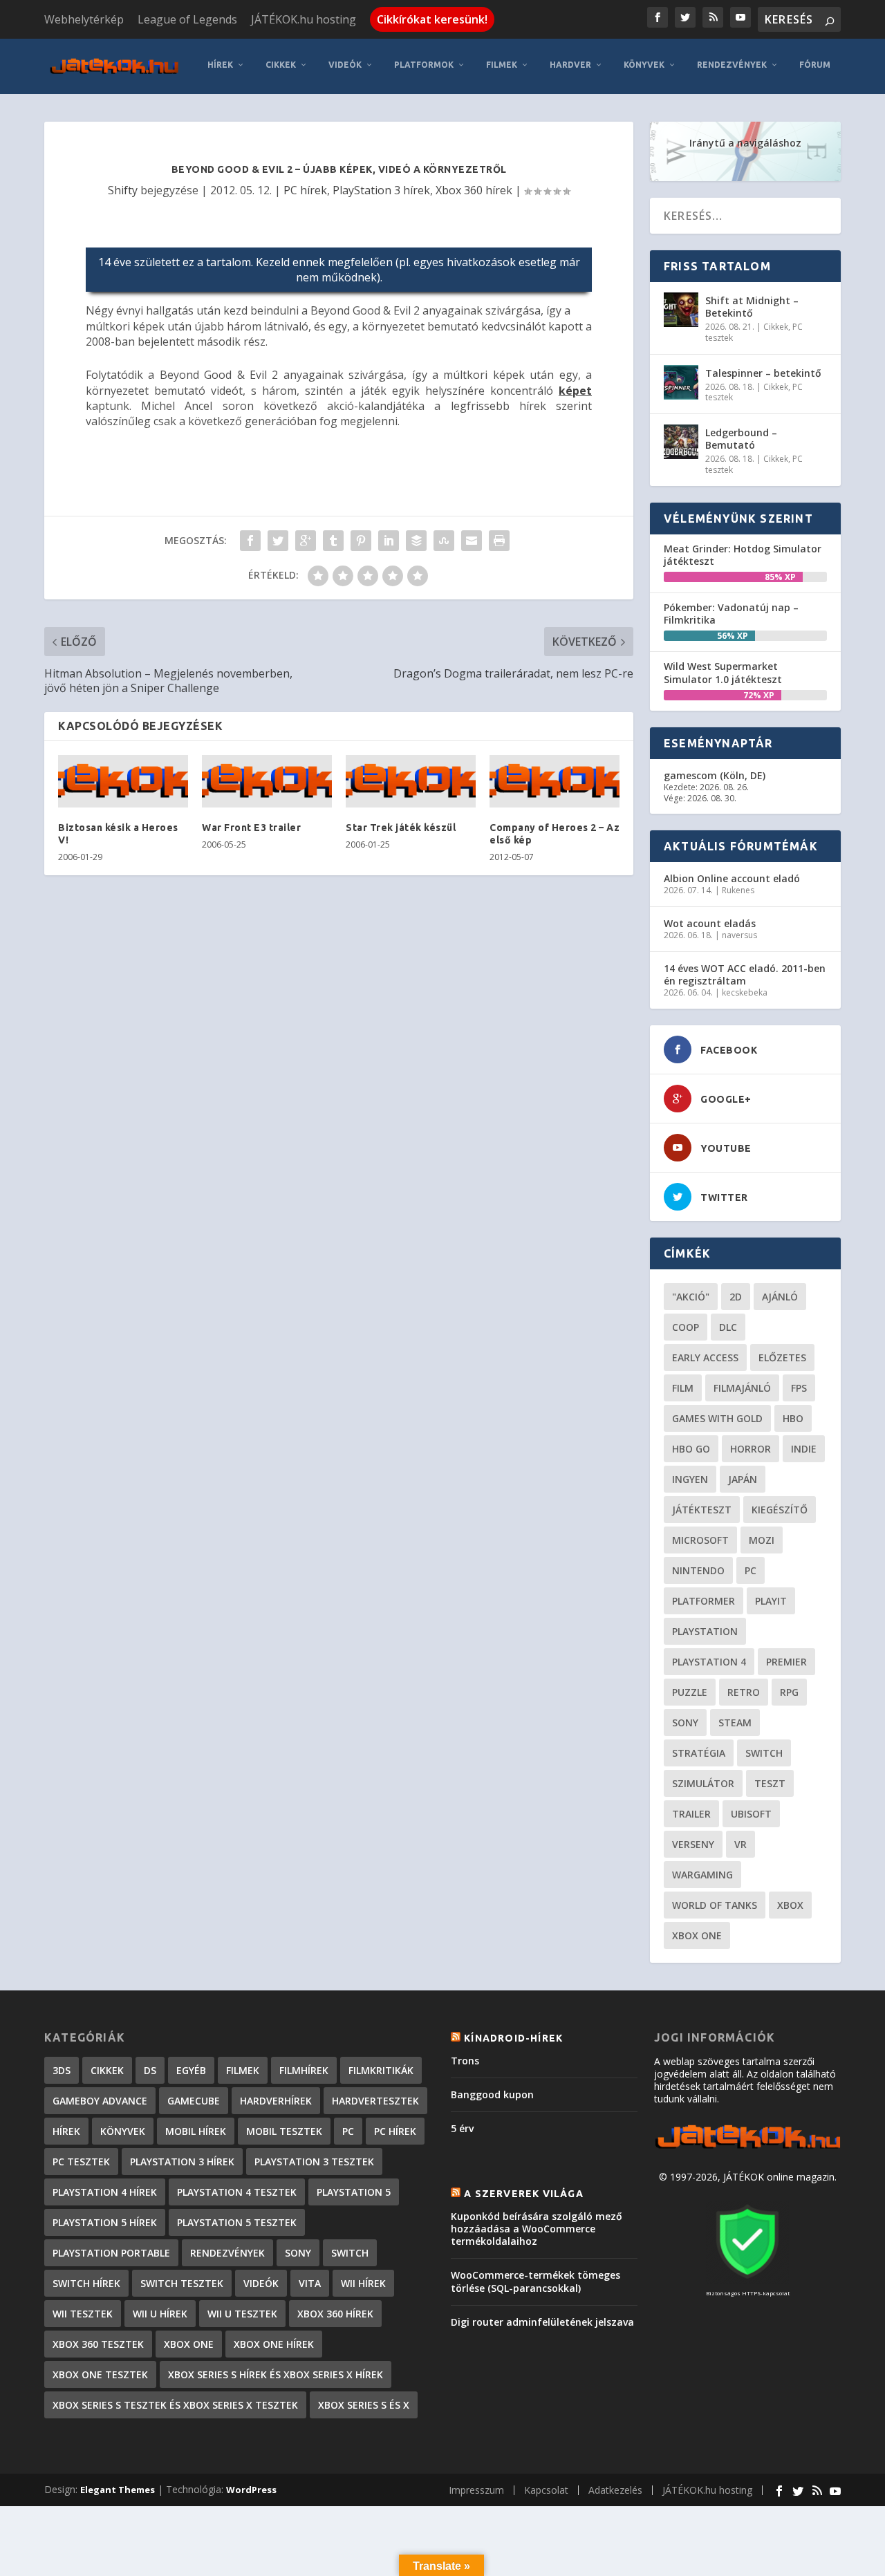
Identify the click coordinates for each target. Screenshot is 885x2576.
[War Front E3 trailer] (267, 781)
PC (751, 1570)
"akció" (691, 1297)
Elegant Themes (118, 2490)
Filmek (502, 65)
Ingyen (690, 1479)
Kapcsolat (546, 2490)
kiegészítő (780, 1510)
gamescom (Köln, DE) (715, 775)
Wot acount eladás (710, 923)
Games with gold (717, 1418)
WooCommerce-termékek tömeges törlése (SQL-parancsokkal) (535, 2281)
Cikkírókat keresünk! (432, 19)
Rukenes (738, 890)
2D (736, 1297)
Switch (764, 1753)
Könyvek (644, 65)
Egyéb (191, 2070)
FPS (799, 1388)
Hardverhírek (276, 2101)
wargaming (702, 1875)
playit (771, 1601)
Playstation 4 (709, 1662)
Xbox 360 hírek (474, 190)
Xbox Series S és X (364, 2405)
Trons (465, 2061)
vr (740, 1844)
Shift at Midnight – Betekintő (752, 307)
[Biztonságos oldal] (747, 2280)
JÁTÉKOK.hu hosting (304, 19)
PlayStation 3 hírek (381, 190)
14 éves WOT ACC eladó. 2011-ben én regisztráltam (745, 974)
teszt (770, 1783)
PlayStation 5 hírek (105, 2222)
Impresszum (476, 2490)
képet (575, 391)
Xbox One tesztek (100, 2374)
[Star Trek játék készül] (411, 781)
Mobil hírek (196, 2131)
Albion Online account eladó (732, 878)
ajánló (780, 1297)
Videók (345, 65)
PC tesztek (81, 2162)
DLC (728, 1327)
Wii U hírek (160, 2314)
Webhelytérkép (84, 19)
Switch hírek (86, 2283)
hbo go (691, 1449)
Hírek (220, 65)
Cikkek (281, 65)
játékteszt (702, 1510)
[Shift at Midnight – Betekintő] (681, 310)
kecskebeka (745, 992)
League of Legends (187, 19)
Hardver (570, 65)
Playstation (705, 1631)
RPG (789, 1692)
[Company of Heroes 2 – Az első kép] (555, 781)
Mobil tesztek (284, 2131)
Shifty (123, 190)
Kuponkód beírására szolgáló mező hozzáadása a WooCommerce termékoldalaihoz (537, 2229)
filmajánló (742, 1388)
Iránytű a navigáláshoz (745, 143)
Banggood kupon (492, 2094)
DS (150, 2070)
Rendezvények (732, 65)
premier (786, 1662)
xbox (790, 1905)
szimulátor (703, 1783)
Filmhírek (304, 2070)
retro (744, 1692)
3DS (62, 2070)
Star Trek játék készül (401, 828)
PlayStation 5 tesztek (237, 2222)
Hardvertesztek (375, 2101)
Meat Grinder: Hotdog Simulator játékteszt (743, 555)
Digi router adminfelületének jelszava (542, 2322)
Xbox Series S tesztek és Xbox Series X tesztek (175, 2405)
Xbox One (697, 1935)
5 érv (462, 2128)
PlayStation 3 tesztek (314, 2162)
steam (735, 1723)
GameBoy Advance (100, 2101)
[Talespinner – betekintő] (681, 382)
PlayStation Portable (111, 2253)
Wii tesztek (83, 2314)
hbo (793, 1418)
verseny (693, 1844)
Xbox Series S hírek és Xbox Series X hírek (276, 2374)
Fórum (815, 65)
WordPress (251, 2490)
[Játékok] (747, 2148)
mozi (762, 1540)
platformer (704, 1601)
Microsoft (700, 1540)
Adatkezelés (615, 2490)
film (683, 1388)
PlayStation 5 (354, 2192)
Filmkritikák (381, 2070)
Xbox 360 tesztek (98, 2344)
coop (686, 1327)
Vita (310, 2283)
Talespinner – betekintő (763, 373)
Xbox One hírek (274, 2344)
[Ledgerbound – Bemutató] (681, 442)
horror (751, 1449)
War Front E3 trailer (251, 828)
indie (804, 1449)
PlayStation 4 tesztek (237, 2192)
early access (705, 1357)
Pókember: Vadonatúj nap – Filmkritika (731, 614)
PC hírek (305, 190)
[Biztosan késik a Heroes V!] (123, 781)
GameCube (194, 2101)
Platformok (424, 65)
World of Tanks (715, 1905)
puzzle (690, 1692)
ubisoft (751, 1814)
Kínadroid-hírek (513, 2038)
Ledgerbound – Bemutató (741, 439)
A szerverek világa (524, 2194)
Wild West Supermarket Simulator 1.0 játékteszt (723, 672)
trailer (691, 1814)
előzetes (782, 1357)
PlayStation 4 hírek (105, 2192)
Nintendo (698, 1570)
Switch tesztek (182, 2283)
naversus (739, 935)
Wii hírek (363, 2283)
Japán (743, 1479)
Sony (685, 1723)
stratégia (699, 1753)
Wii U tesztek (242, 2314)
